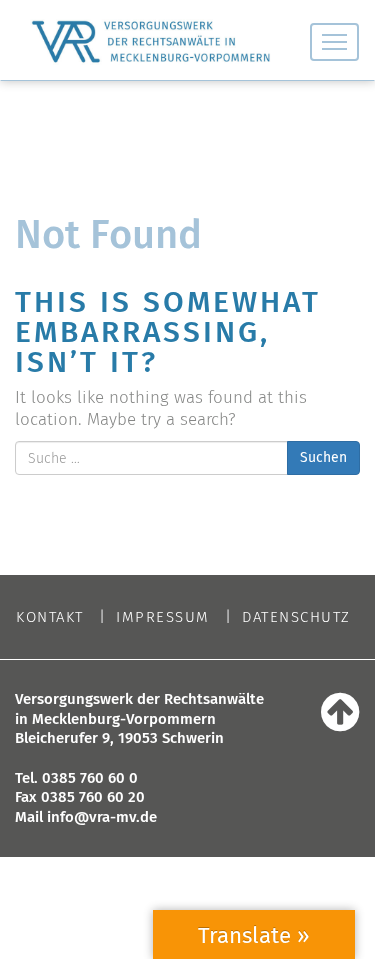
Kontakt (50, 617)
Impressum (163, 617)
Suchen (323, 457)
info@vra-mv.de (102, 817)
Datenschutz (296, 617)
